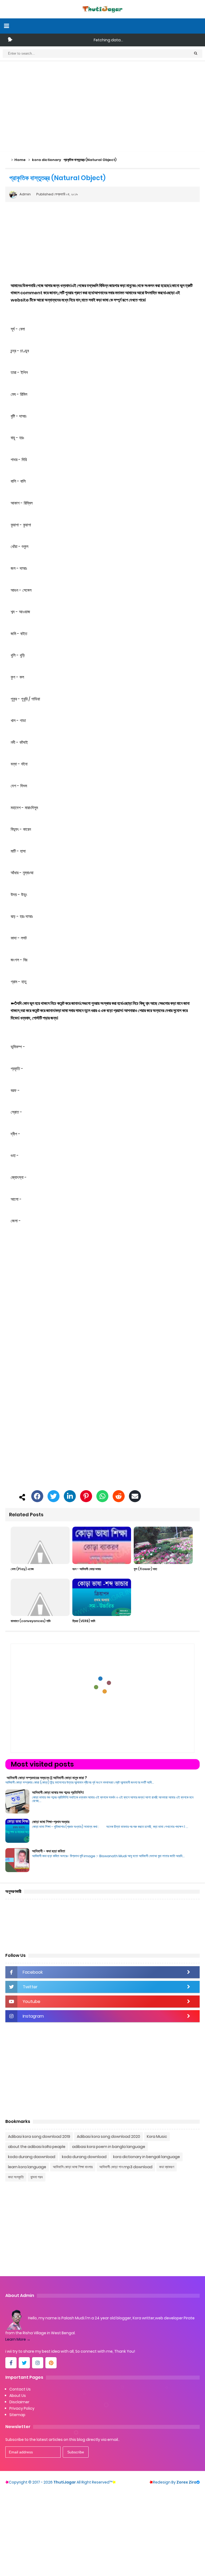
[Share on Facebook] (37, 1497)
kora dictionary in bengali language (147, 2157)
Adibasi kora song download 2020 (109, 2136)
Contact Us (20, 2389)
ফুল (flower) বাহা (145, 1569)
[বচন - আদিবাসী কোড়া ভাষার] (102, 1545)
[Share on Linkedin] (70, 1497)
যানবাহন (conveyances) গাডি (31, 1621)
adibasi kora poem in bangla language (109, 2147)
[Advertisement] (102, 107)
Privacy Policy (22, 2408)
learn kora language (27, 2167)
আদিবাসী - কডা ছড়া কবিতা (49, 1851)
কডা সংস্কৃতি (16, 2177)
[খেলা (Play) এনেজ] (40, 1545)
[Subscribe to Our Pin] (51, 2363)
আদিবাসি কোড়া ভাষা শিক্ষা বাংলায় (73, 2167)
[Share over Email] (135, 1497)
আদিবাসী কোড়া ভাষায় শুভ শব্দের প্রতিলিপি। (58, 1792)
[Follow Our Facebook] (11, 2363)
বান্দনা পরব (37, 2177)
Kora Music (157, 2136)
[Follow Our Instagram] (38, 2363)
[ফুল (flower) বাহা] (163, 1545)
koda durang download (84, 2157)
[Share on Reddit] (119, 1497)
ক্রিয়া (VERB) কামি (84, 1621)
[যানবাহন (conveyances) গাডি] (40, 1597)
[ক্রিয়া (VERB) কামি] (102, 1597)
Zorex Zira (188, 2482)
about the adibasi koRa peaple (37, 2147)
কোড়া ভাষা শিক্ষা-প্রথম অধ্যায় (51, 1822)
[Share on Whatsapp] (102, 1497)
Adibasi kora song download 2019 (39, 2136)
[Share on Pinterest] (86, 1497)
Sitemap (17, 2415)
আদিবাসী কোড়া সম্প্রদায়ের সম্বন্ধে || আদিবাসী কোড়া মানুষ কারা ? (47, 1778)
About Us (18, 2396)
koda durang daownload (32, 2157)
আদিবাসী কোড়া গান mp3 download (126, 2167)
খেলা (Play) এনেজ (22, 1569)
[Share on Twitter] (54, 1497)
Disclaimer (19, 2402)
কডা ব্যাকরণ (167, 2167)
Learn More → (18, 2339)
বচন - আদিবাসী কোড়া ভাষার (87, 1569)
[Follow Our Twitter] (24, 2363)
